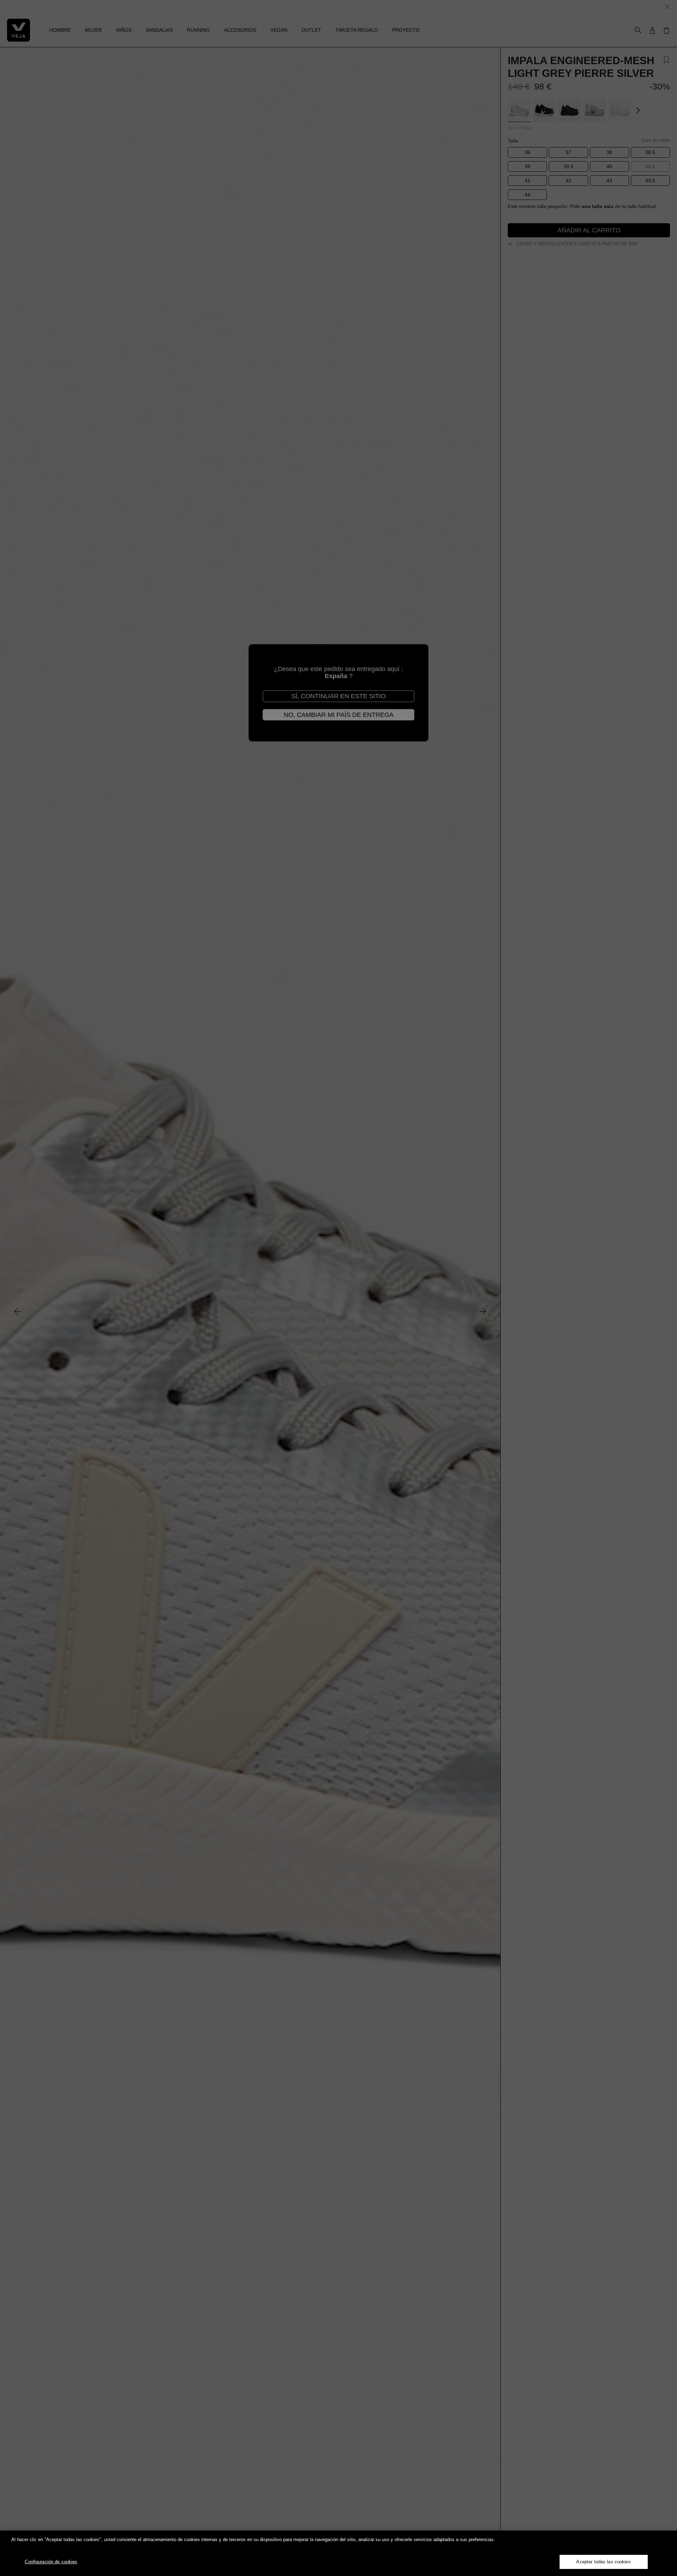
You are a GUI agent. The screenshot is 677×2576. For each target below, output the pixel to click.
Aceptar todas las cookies (603, 2562)
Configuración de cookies (51, 2562)
